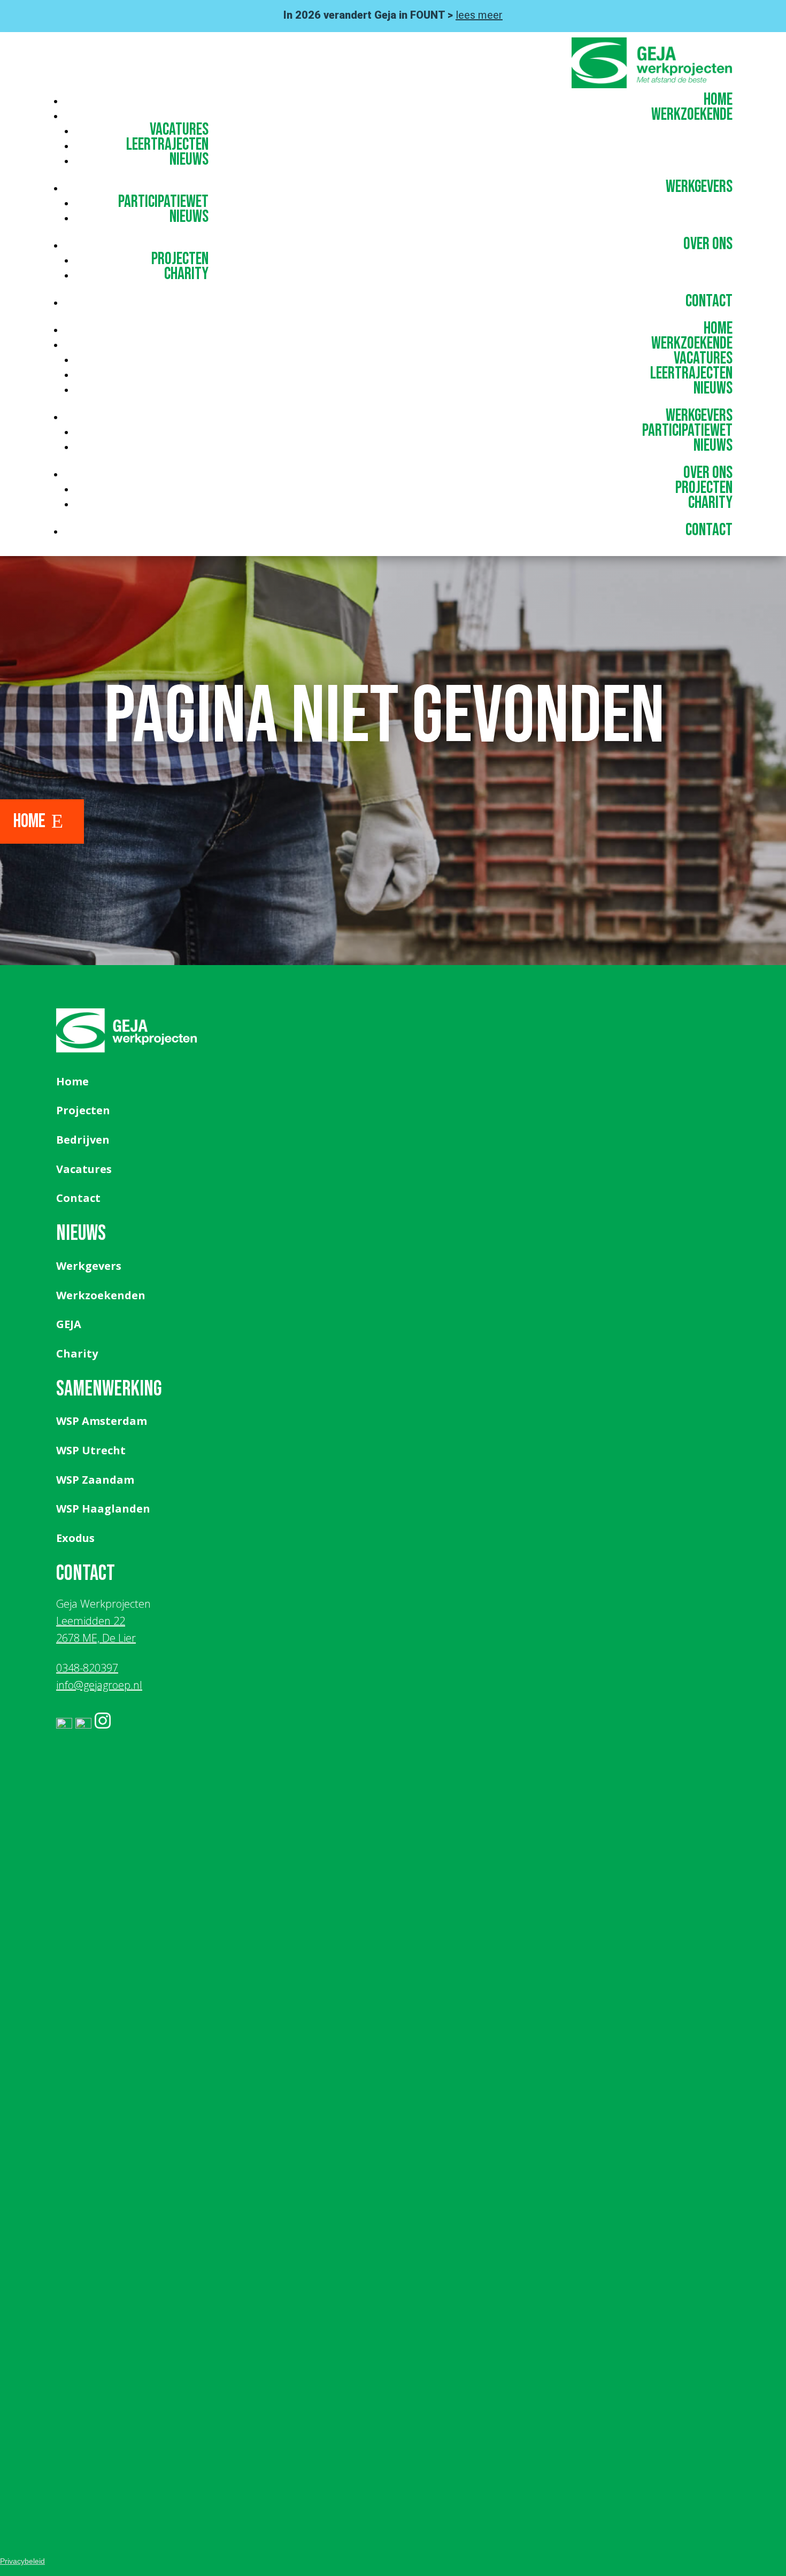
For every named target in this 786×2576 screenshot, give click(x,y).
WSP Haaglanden (103, 1509)
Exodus (75, 1538)
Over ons (708, 244)
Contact (709, 301)
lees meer (479, 15)
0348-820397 (87, 1668)
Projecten (180, 259)
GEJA (69, 1324)
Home (718, 100)
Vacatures (179, 130)
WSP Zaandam (95, 1480)
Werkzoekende (692, 115)
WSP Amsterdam (102, 1421)
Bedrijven (83, 1140)
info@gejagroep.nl (99, 1685)
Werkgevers (699, 187)
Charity (186, 274)
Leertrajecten (167, 145)
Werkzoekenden (101, 1295)
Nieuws (189, 160)
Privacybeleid (22, 2561)
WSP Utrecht (91, 1450)
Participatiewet (163, 202)
